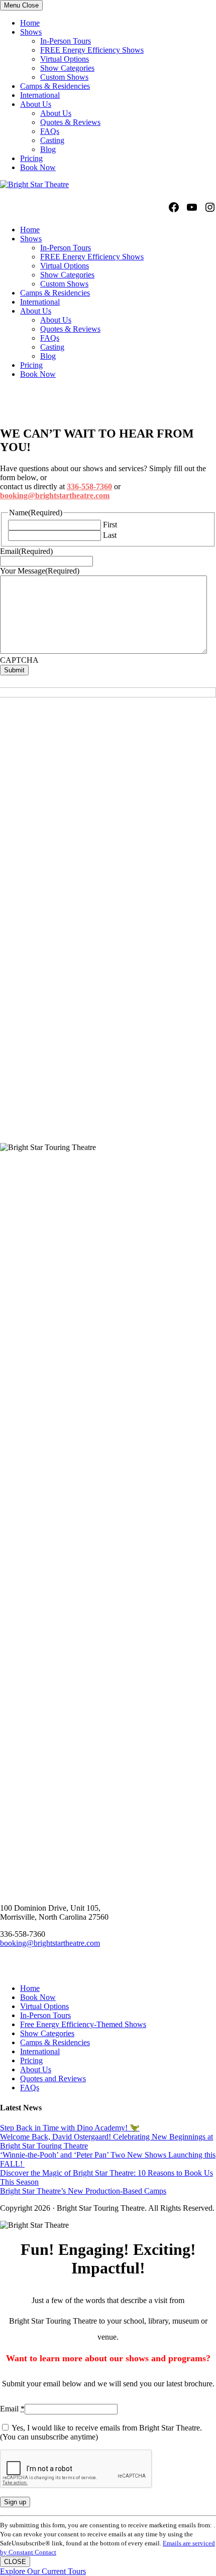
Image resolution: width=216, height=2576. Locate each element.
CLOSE (15, 2562)
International (40, 95)
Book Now (38, 167)
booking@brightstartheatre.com (55, 495)
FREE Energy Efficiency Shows (92, 50)
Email (26, 551)
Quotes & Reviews (70, 122)
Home (30, 23)
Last (110, 535)
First (110, 525)
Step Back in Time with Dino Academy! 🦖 (70, 2128)
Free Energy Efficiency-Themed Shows (83, 2024)
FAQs (50, 131)
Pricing (31, 158)
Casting (52, 140)
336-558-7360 (89, 486)
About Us (36, 104)
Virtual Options (65, 59)
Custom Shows (64, 77)
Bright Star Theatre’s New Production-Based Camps (83, 2191)
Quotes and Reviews (53, 2079)
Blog (48, 149)
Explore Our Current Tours (43, 2571)
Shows (31, 32)
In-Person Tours (66, 41)
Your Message (40, 571)
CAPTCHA (19, 660)
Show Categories (67, 68)
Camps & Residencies (55, 86)
